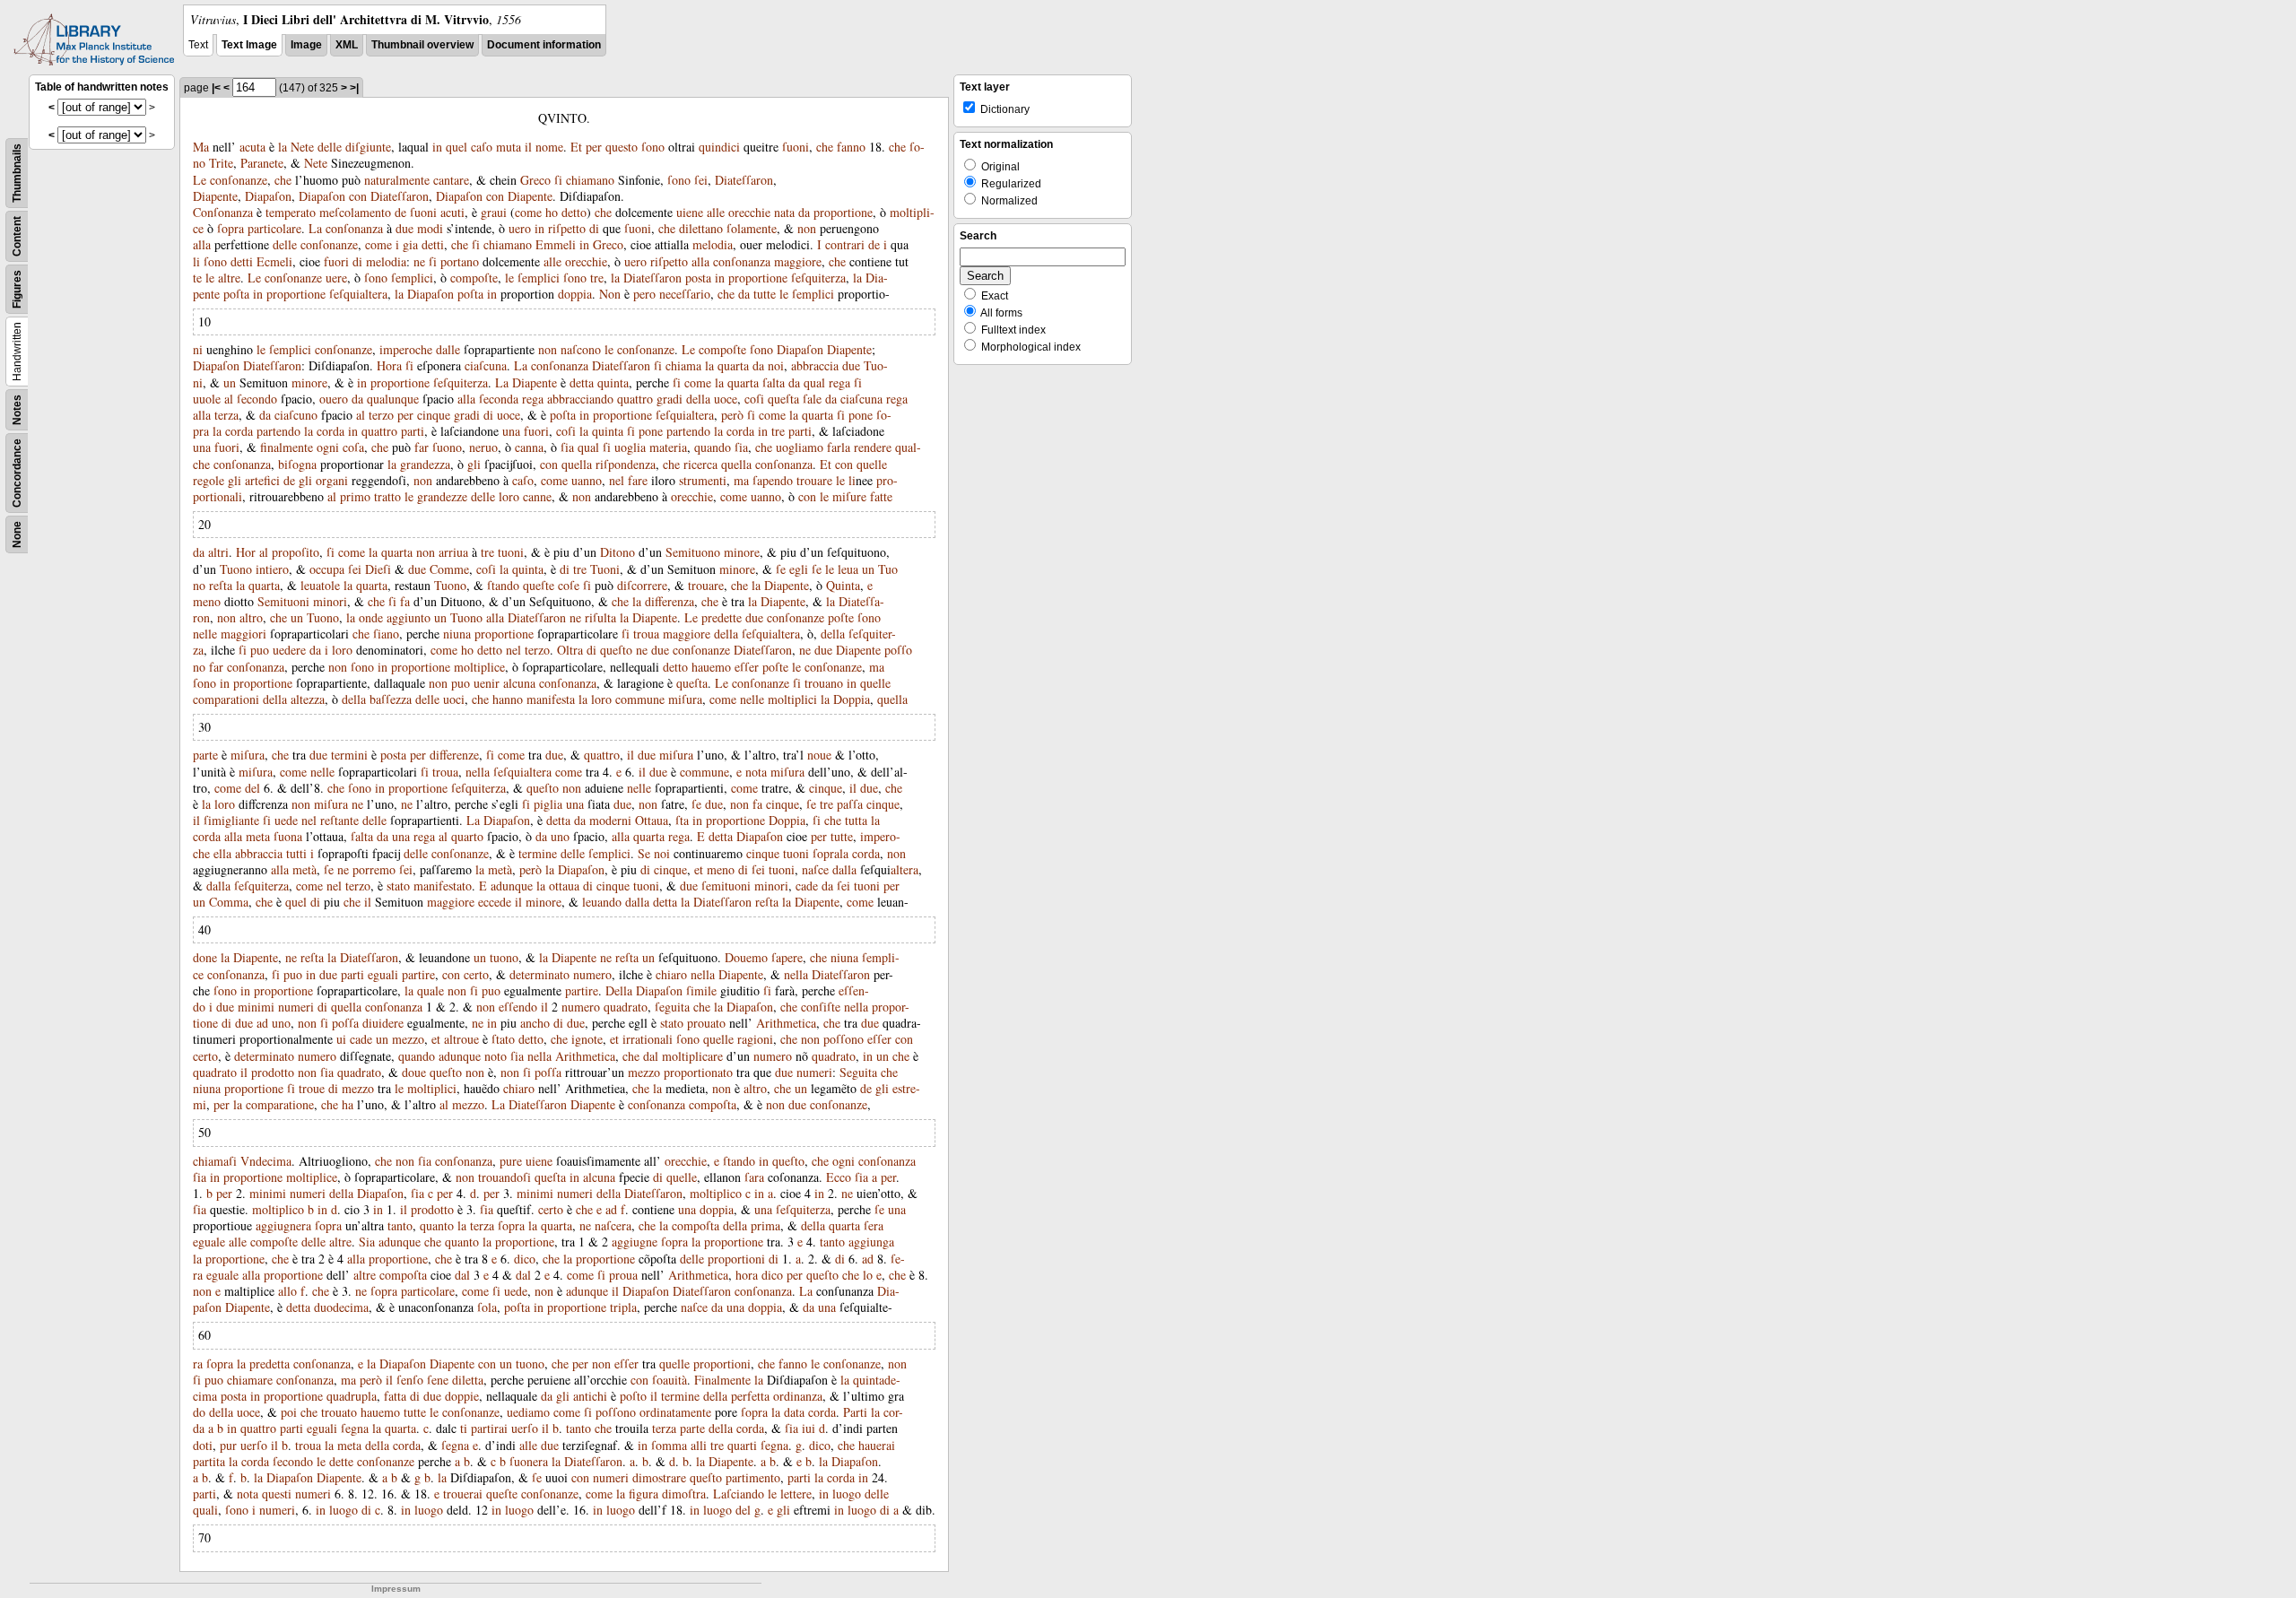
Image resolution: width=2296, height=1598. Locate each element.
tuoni (511, 552)
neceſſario (685, 294)
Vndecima (266, 1161)
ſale (812, 399)
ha (348, 1104)
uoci (454, 699)
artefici (262, 480)
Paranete (262, 163)
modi (430, 228)
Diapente (215, 196)
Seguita (858, 1072)
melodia (713, 244)
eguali (383, 974)
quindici (719, 147)
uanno (587, 480)
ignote (587, 1039)
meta (258, 836)
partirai (489, 1428)
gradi (670, 399)
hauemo (711, 667)
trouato (339, 1412)
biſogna (297, 464)
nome (549, 147)
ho (552, 212)
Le (200, 180)
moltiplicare (692, 1056)
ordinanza (798, 1396)
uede (286, 820)
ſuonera (529, 1461)
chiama (683, 365)
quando (713, 447)
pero (644, 294)
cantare (451, 180)
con (358, 196)
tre (597, 278)
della (698, 399)
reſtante (339, 820)
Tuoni (605, 569)
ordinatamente (675, 1412)
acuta (252, 147)
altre (229, 278)
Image (306, 45)
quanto (437, 1225)
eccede (495, 902)
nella (478, 772)
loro (509, 496)
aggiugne (635, 1242)
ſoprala (831, 853)
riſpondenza (626, 464)
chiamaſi (215, 1161)
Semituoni (283, 601)
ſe (781, 569)
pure (511, 1161)
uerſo (525, 1428)
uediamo (528, 1412)
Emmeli (556, 244)
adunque (512, 886)
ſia (567, 447)
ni (198, 349)
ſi (558, 180)
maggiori (244, 634)
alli (699, 1445)
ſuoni (796, 147)
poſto (633, 1396)
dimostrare (659, 1477)
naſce (815, 869)
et (699, 869)
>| (354, 88)
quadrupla (352, 1396)
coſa (353, 447)
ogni (328, 447)
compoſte (474, 278)
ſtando (503, 585)
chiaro (671, 974)
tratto (387, 496)
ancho (535, 1023)
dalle (448, 349)
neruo (483, 447)
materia (668, 447)
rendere (873, 447)
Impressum (396, 1589)
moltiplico (716, 1193)
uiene (690, 212)
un (230, 382)
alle (716, 212)
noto (496, 1056)
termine (538, 853)
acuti (452, 212)
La (315, 228)
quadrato (626, 1007)
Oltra (570, 650)
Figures (17, 289)
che (825, 147)
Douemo (746, 957)
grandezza (425, 464)
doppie (462, 1396)
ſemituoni (726, 886)
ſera (874, 1225)
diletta (468, 1380)
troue (312, 1088)
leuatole (320, 585)
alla (202, 244)
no (199, 585)
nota (756, 772)
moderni (610, 820)
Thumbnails (17, 173)
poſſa (345, 1023)
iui (809, 1428)
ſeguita (672, 1007)
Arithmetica (786, 1023)
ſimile (701, 990)
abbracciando (580, 399)
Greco (535, 180)
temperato (291, 212)
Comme (449, 569)
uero (520, 228)
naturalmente (397, 180)
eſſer (747, 667)
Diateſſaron (744, 180)
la (283, 147)
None (17, 534)
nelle (205, 634)
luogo (847, 1494)
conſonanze (239, 180)
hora (747, 1275)
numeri (296, 1007)
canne (537, 496)
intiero (272, 569)
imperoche (406, 349)
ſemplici (412, 278)
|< (216, 88)
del (252, 788)
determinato (539, 974)
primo (355, 496)
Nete (302, 147)
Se (644, 853)
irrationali (648, 1039)
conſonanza (354, 228)
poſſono (844, 1039)
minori (330, 601)
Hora (389, 365)
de (400, 212)
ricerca (700, 464)
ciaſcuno (296, 415)
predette (722, 617)
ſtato (503, 1039)
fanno (851, 147)
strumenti (703, 480)
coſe (569, 585)
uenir (487, 683)
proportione (843, 212)
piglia (548, 804)
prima (765, 1225)
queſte (539, 585)
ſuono (447, 447)
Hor (246, 552)
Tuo (888, 569)
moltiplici (792, 699)
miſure (849, 496)
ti (464, 1428)
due (404, 228)
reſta (221, 585)
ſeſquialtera (358, 294)
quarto (467, 836)
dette (341, 1461)
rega (839, 382)
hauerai (877, 1445)
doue (414, 1072)
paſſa (850, 804)
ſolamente (752, 228)
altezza (308, 699)
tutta (856, 820)
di (594, 228)
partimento (753, 1477)
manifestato (443, 886)
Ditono (617, 552)
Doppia (852, 699)
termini (349, 755)
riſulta (600, 617)
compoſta (713, 1104)
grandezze (442, 496)
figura (644, 1494)
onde (371, 617)
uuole (207, 399)
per (594, 147)
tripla (623, 1307)
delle (330, 147)
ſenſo (410, 1380)
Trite (221, 163)
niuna (457, 634)
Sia (367, 1242)
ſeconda (499, 399)
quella (577, 464)
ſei (701, 180)
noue (819, 755)
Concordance (17, 473)
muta (509, 147)
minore (309, 382)
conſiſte (821, 1007)
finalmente (287, 447)
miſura (685, 699)
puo (260, 650)
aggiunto (409, 617)
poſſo (898, 650)
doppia (575, 294)
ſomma (669, 1445)
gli (474, 464)
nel (617, 480)
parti (413, 431)
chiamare (250, 1380)
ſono (653, 147)
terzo (381, 415)
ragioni (755, 1039)
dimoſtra (684, 1494)
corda (239, 431)
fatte (881, 496)
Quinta (843, 585)
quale (430, 990)
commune (640, 699)
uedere (289, 650)
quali (205, 1510)
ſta (682, 820)
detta (582, 382)
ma (741, 480)
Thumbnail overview (422, 45)
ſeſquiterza (818, 278)
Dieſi (378, 569)
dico (525, 1259)
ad (262, 1023)
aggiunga (871, 1242)
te (197, 278)
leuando (602, 902)
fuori (336, 261)
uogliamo (800, 447)
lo (868, 1275)
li (196, 261)
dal (651, 1056)
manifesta (551, 699)
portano (460, 261)
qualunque (393, 399)
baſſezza (391, 699)
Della (619, 990)
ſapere (787, 957)
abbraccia (815, 365)
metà (304, 869)
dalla (844, 869)
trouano (824, 683)
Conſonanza (223, 212)
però (732, 415)
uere (336, 278)
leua (848, 569)
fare (638, 480)
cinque (434, 415)
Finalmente (722, 1380)
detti (433, 244)
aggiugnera (283, 1225)
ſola (487, 1307)
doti (203, 1445)
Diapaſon (268, 196)
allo (287, 1291)
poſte (841, 617)
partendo (278, 431)
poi (289, 1412)
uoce (726, 399)
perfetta (750, 1396)
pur (228, 1445)
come (528, 212)
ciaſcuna (486, 365)
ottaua (564, 886)
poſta (236, 294)
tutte (765, 294)
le (210, 278)
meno (207, 601)
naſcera (613, 1225)
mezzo (408, 1039)
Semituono (693, 552)
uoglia (630, 447)
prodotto (273, 1072)
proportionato (698, 1072)
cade (807, 886)
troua (646, 634)
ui (341, 1039)
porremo (374, 869)
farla (839, 447)
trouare (814, 480)
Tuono (236, 569)
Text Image (249, 45)
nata (784, 212)
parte (205, 755)
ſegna (355, 1428)
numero (592, 974)
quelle (872, 464)
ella (222, 853)
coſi (754, 399)
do (199, 1412)
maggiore (798, 261)
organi (332, 480)
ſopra (230, 228)
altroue (461, 1039)
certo (476, 974)
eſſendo (518, 1007)
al (229, 399)
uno (560, 836)
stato (398, 886)
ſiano (386, 634)
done (205, 957)
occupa (327, 569)
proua (623, 1275)
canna (529, 447)
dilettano (701, 228)
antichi (590, 1396)
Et (576, 147)
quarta (733, 365)
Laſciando (739, 1494)
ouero (334, 399)
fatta (395, 1396)
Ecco (839, 1177)
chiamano (590, 180)
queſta (783, 399)
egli (799, 569)
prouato (706, 1023)
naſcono (581, 349)
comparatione (280, 1104)
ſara (754, 1177)
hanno (508, 699)
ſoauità (670, 1380)
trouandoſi (504, 1177)
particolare (274, 228)
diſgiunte (368, 147)
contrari (845, 244)
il (528, 147)
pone (861, 415)
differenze (454, 755)
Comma (229, 902)
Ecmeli (274, 261)
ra (198, 1364)
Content (17, 236)
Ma (201, 147)
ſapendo (773, 480)
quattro (635, 399)
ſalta (774, 382)
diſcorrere (642, 585)
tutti (296, 853)
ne (419, 261)
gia (410, 244)
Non (610, 294)
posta (698, 278)
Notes (17, 410)
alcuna (519, 683)
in (437, 147)
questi (277, 1494)
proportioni (736, 1259)
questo (622, 147)
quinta (613, 382)
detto (574, 212)
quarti (742, 1445)
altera (904, 869)
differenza (670, 601)
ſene (438, 1380)
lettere (796, 1494)
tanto (400, 1225)
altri (218, 552)
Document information (544, 45)
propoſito (296, 552)
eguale (209, 1242)
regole (209, 480)
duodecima (341, 1307)
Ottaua (652, 820)
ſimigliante (231, 820)
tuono (504, 957)
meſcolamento (355, 212)
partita (209, 1461)
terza (226, 415)
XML (347, 45)
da (804, 212)
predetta (270, 1364)
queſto (616, 650)
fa (405, 601)
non (807, 228)
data (794, 1412)
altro (251, 617)
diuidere (383, 1023)
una (511, 431)
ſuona (288, 836)
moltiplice (479, 667)
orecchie (749, 212)
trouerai (463, 1494)
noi (776, 365)
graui (494, 212)
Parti (855, 1412)
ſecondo (257, 399)
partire (418, 974)
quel (457, 147)
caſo (482, 147)
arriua (453, 552)
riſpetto (567, 228)
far (422, 447)
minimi (256, 1007)
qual (814, 382)
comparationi (226, 699)
